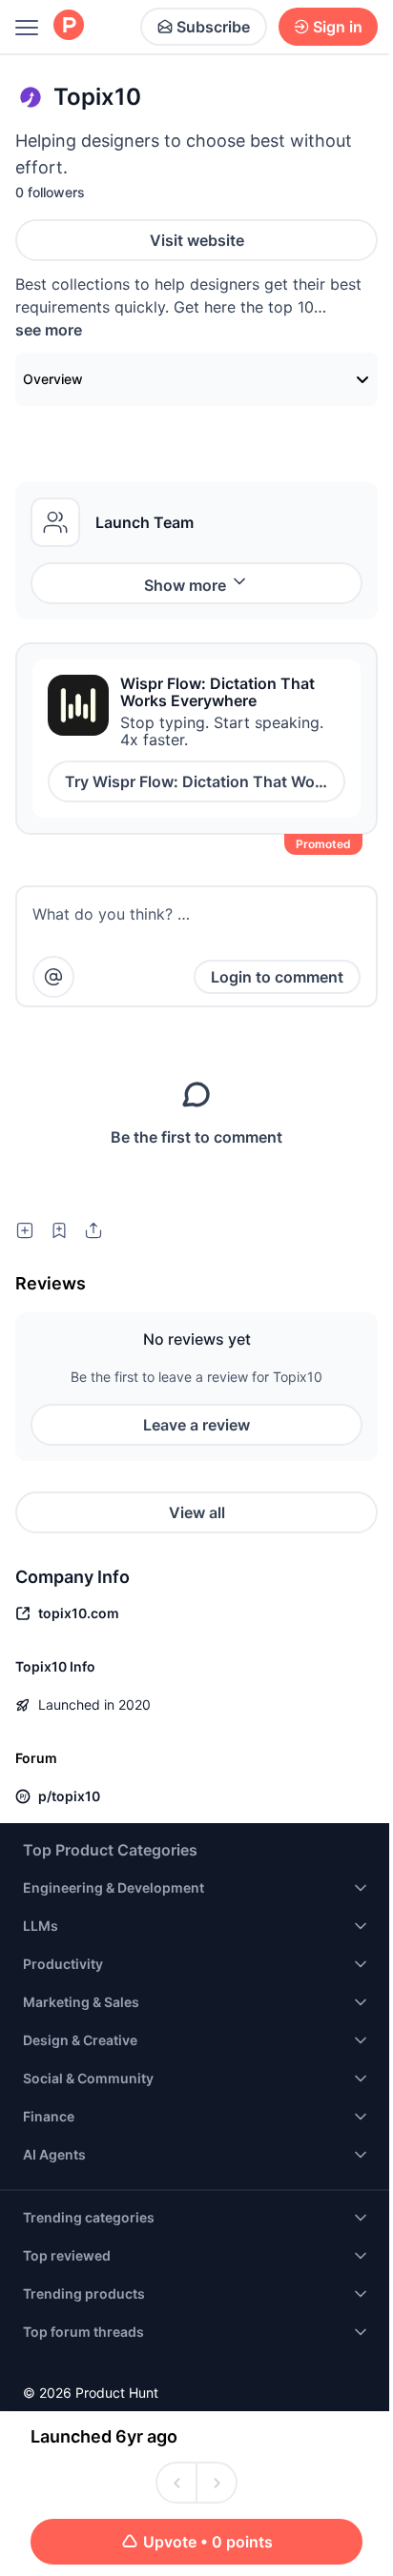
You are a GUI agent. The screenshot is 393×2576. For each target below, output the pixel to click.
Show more (185, 585)
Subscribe (213, 27)
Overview (53, 379)
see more (49, 330)
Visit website (197, 240)
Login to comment (277, 977)
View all (197, 1512)
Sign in (338, 27)
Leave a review (196, 1425)
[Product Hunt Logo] (69, 26)
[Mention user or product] (53, 977)
